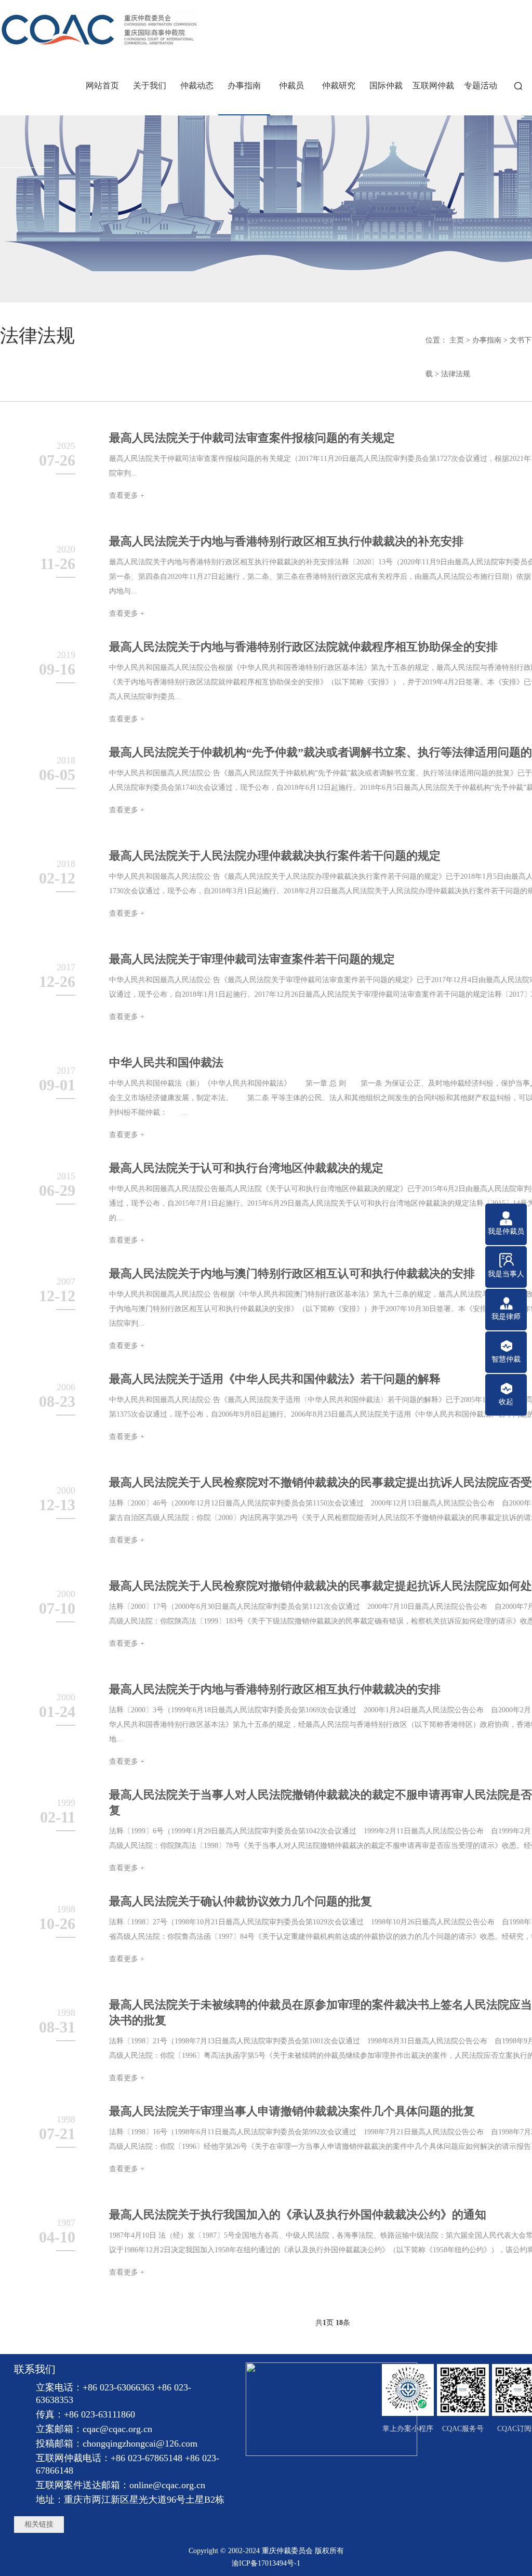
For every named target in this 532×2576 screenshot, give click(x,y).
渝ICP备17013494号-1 (266, 2563)
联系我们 (35, 2369)
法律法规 (456, 374)
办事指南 (487, 340)
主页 (457, 340)
